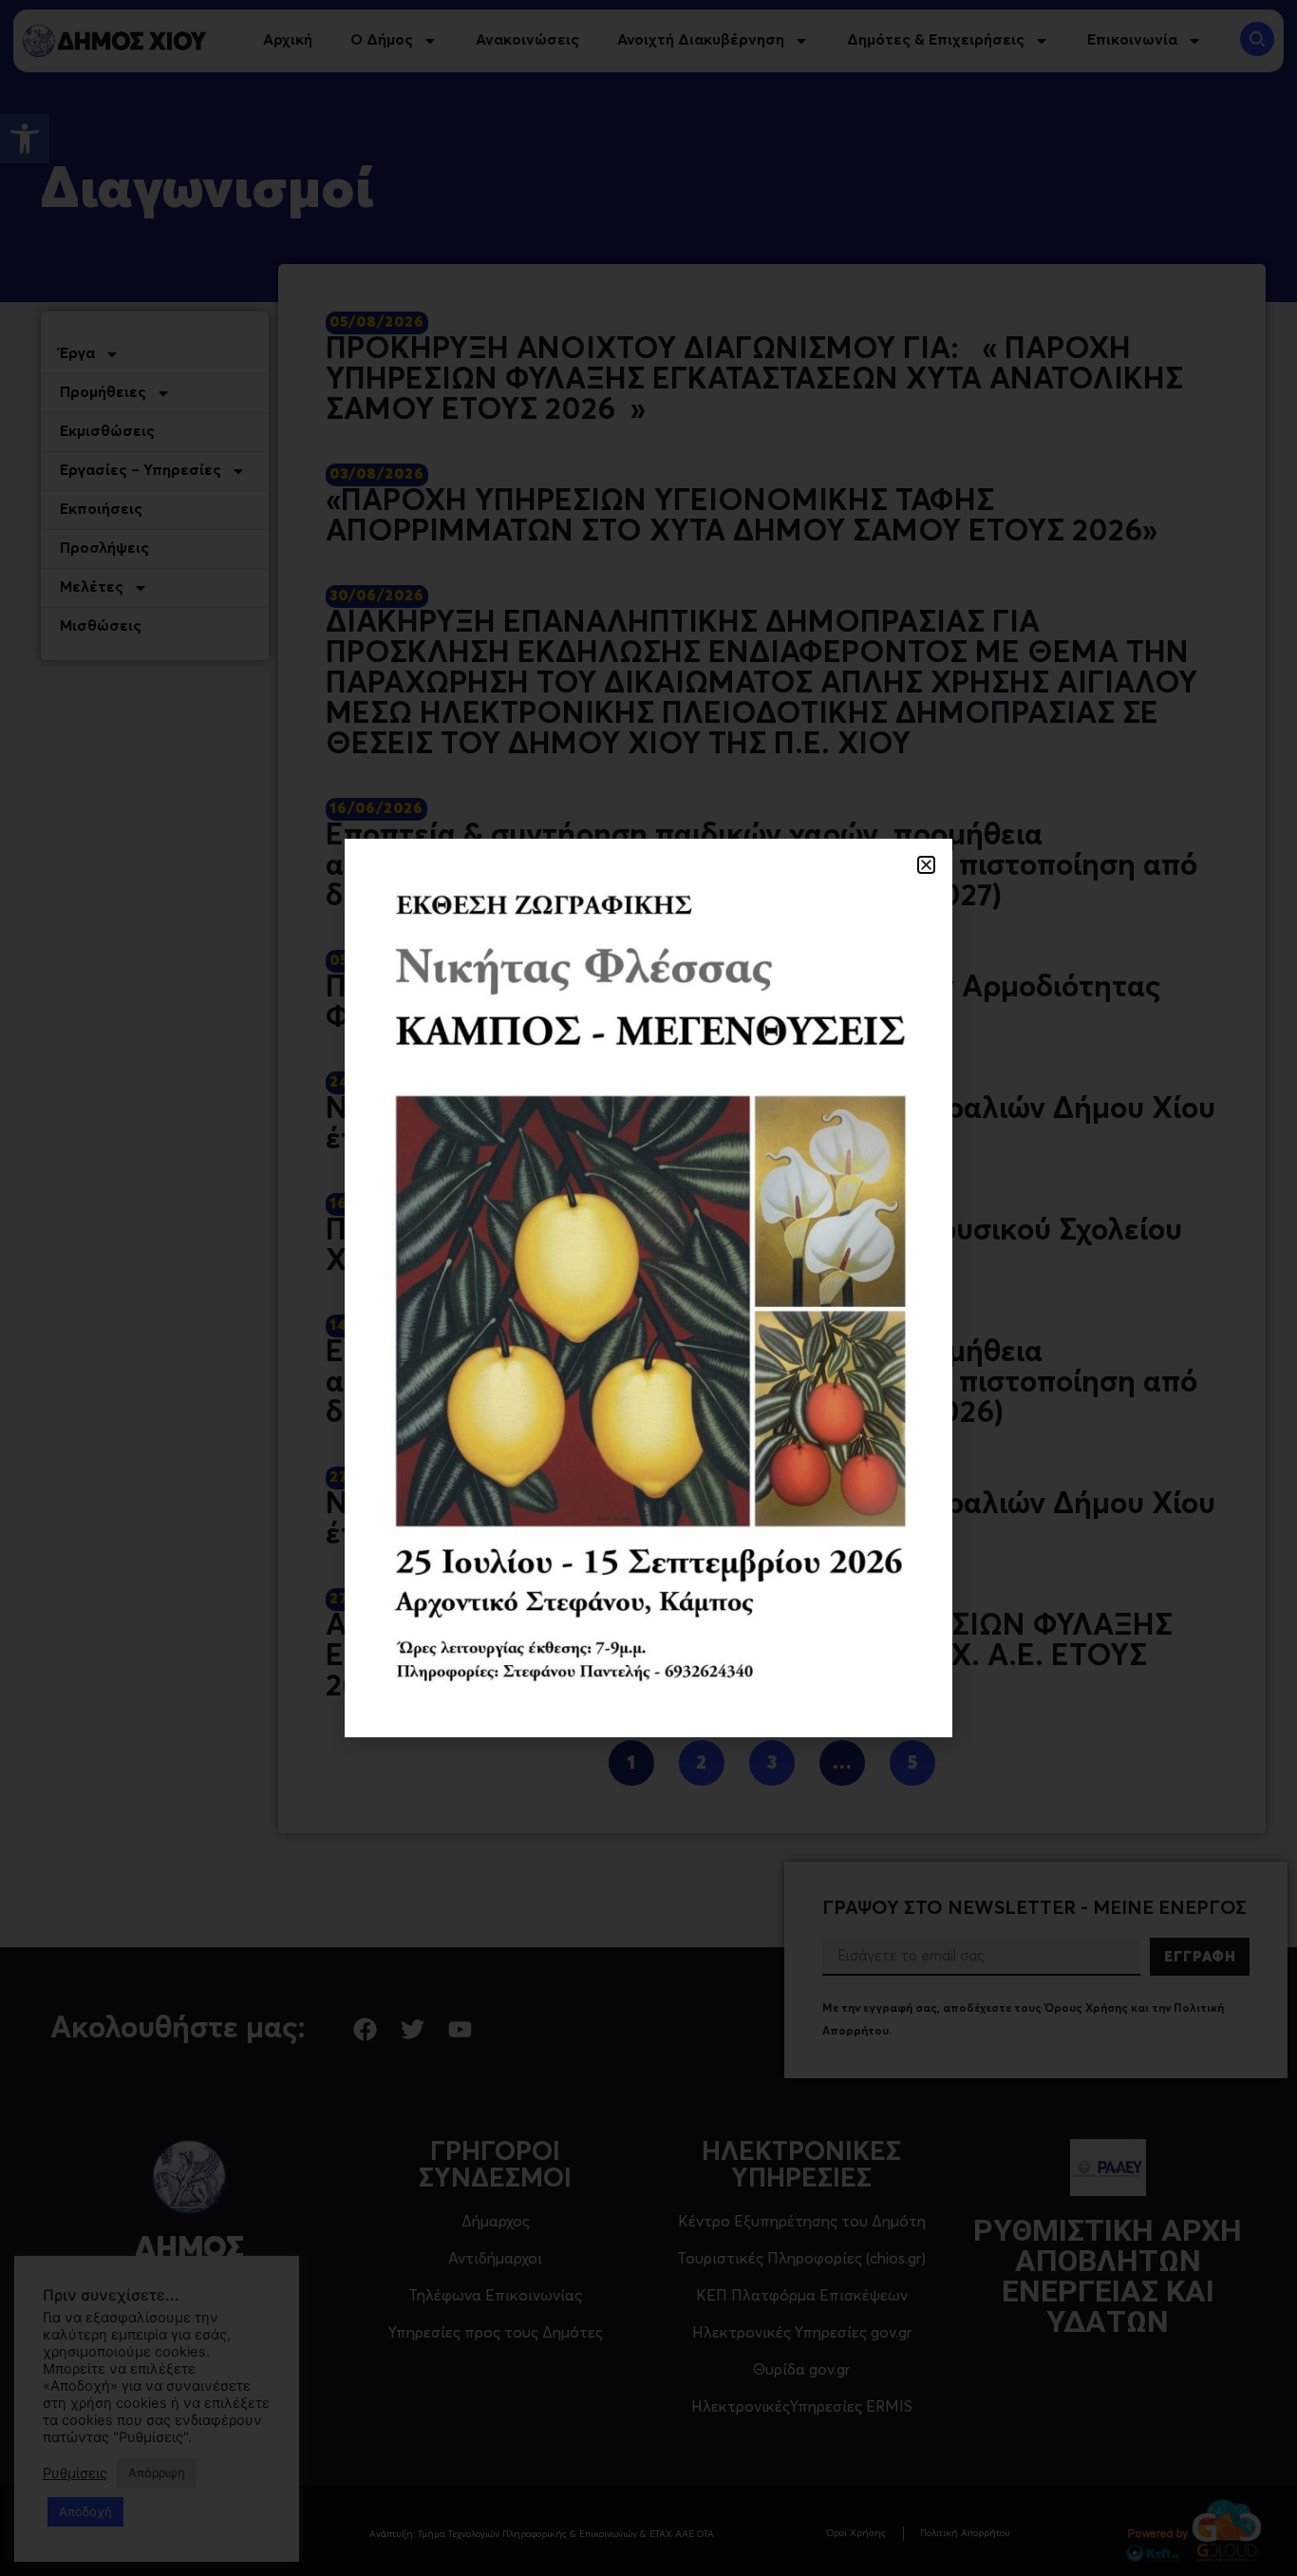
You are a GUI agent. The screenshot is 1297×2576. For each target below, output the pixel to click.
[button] (926, 865)
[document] (648, 1288)
